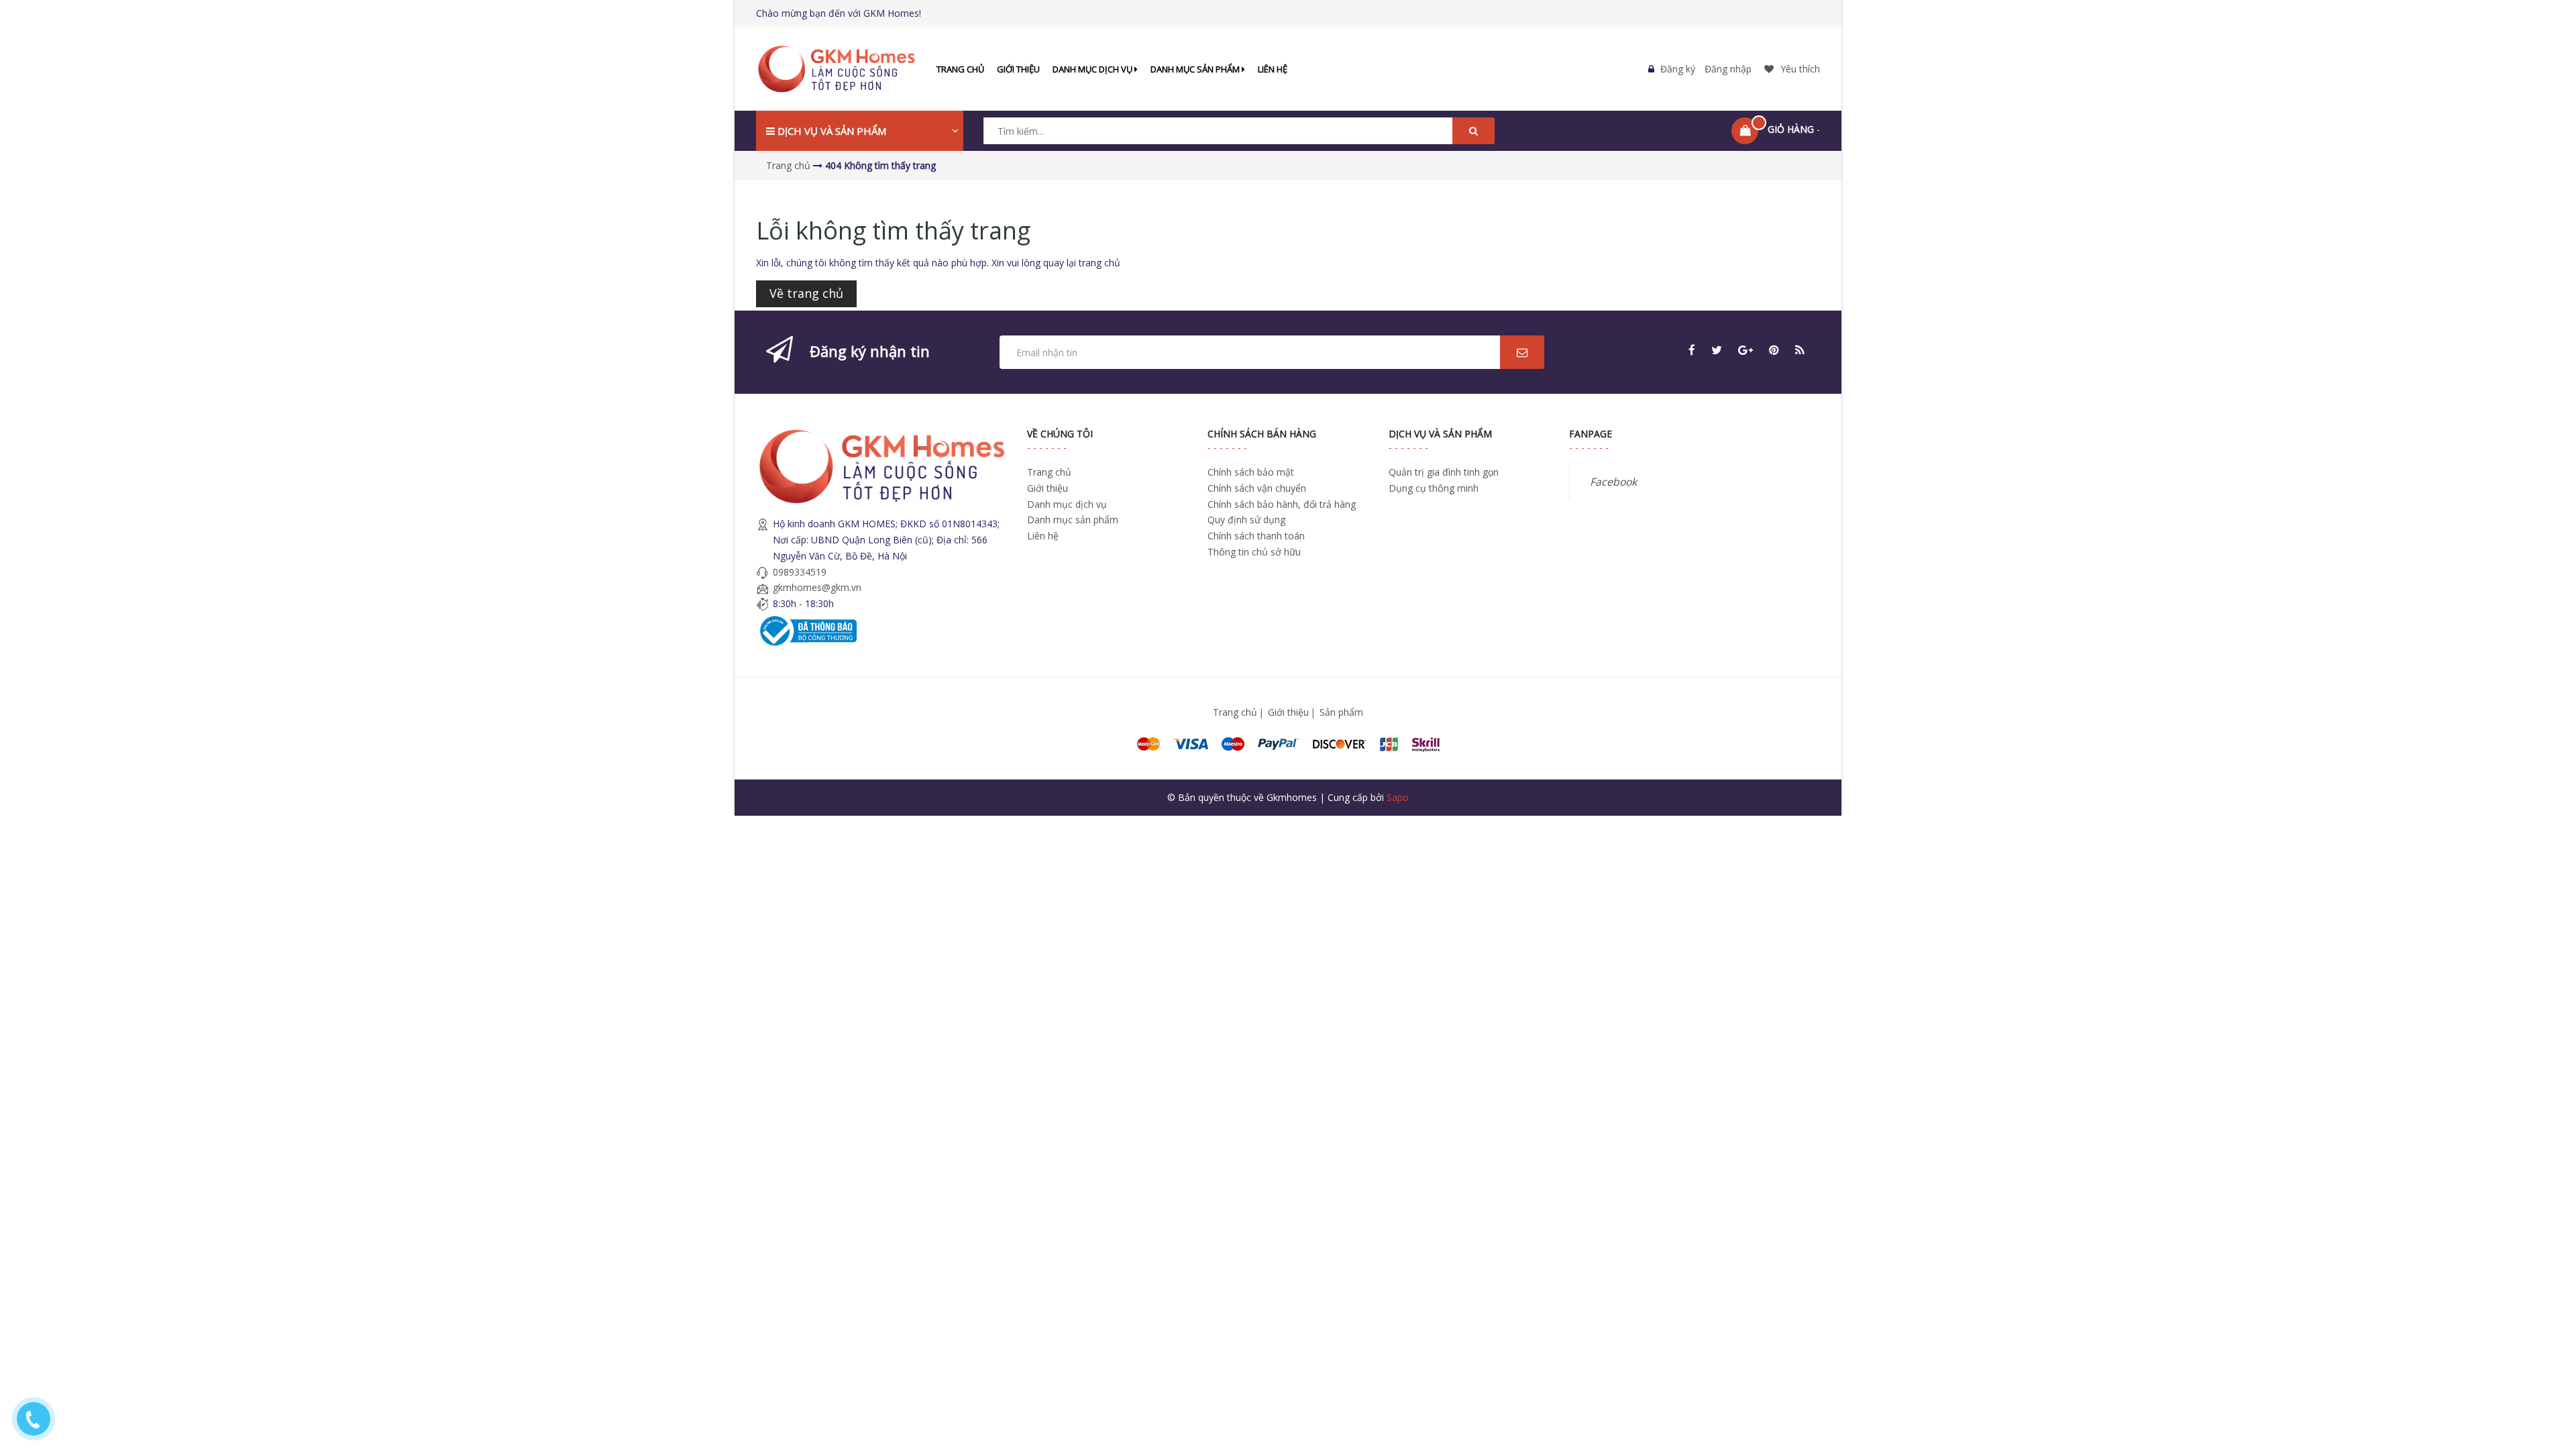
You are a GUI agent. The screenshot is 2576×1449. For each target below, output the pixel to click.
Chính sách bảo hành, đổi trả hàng (1282, 504)
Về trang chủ (806, 293)
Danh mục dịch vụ (1093, 69)
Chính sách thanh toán (1256, 536)
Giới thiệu (1018, 69)
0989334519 (800, 572)
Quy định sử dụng (1246, 520)
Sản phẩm (1341, 712)
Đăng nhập (1728, 69)
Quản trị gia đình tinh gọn (1444, 472)
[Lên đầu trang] (2547, 1367)
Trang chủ (960, 69)
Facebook (1613, 482)
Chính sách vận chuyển (1257, 488)
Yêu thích (1800, 69)
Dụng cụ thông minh (1434, 488)
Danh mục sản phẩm (1196, 69)
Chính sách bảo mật (1251, 472)
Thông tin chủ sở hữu (1254, 552)
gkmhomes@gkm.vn (817, 587)
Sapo (1398, 797)
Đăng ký (1678, 69)
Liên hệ (1273, 69)
